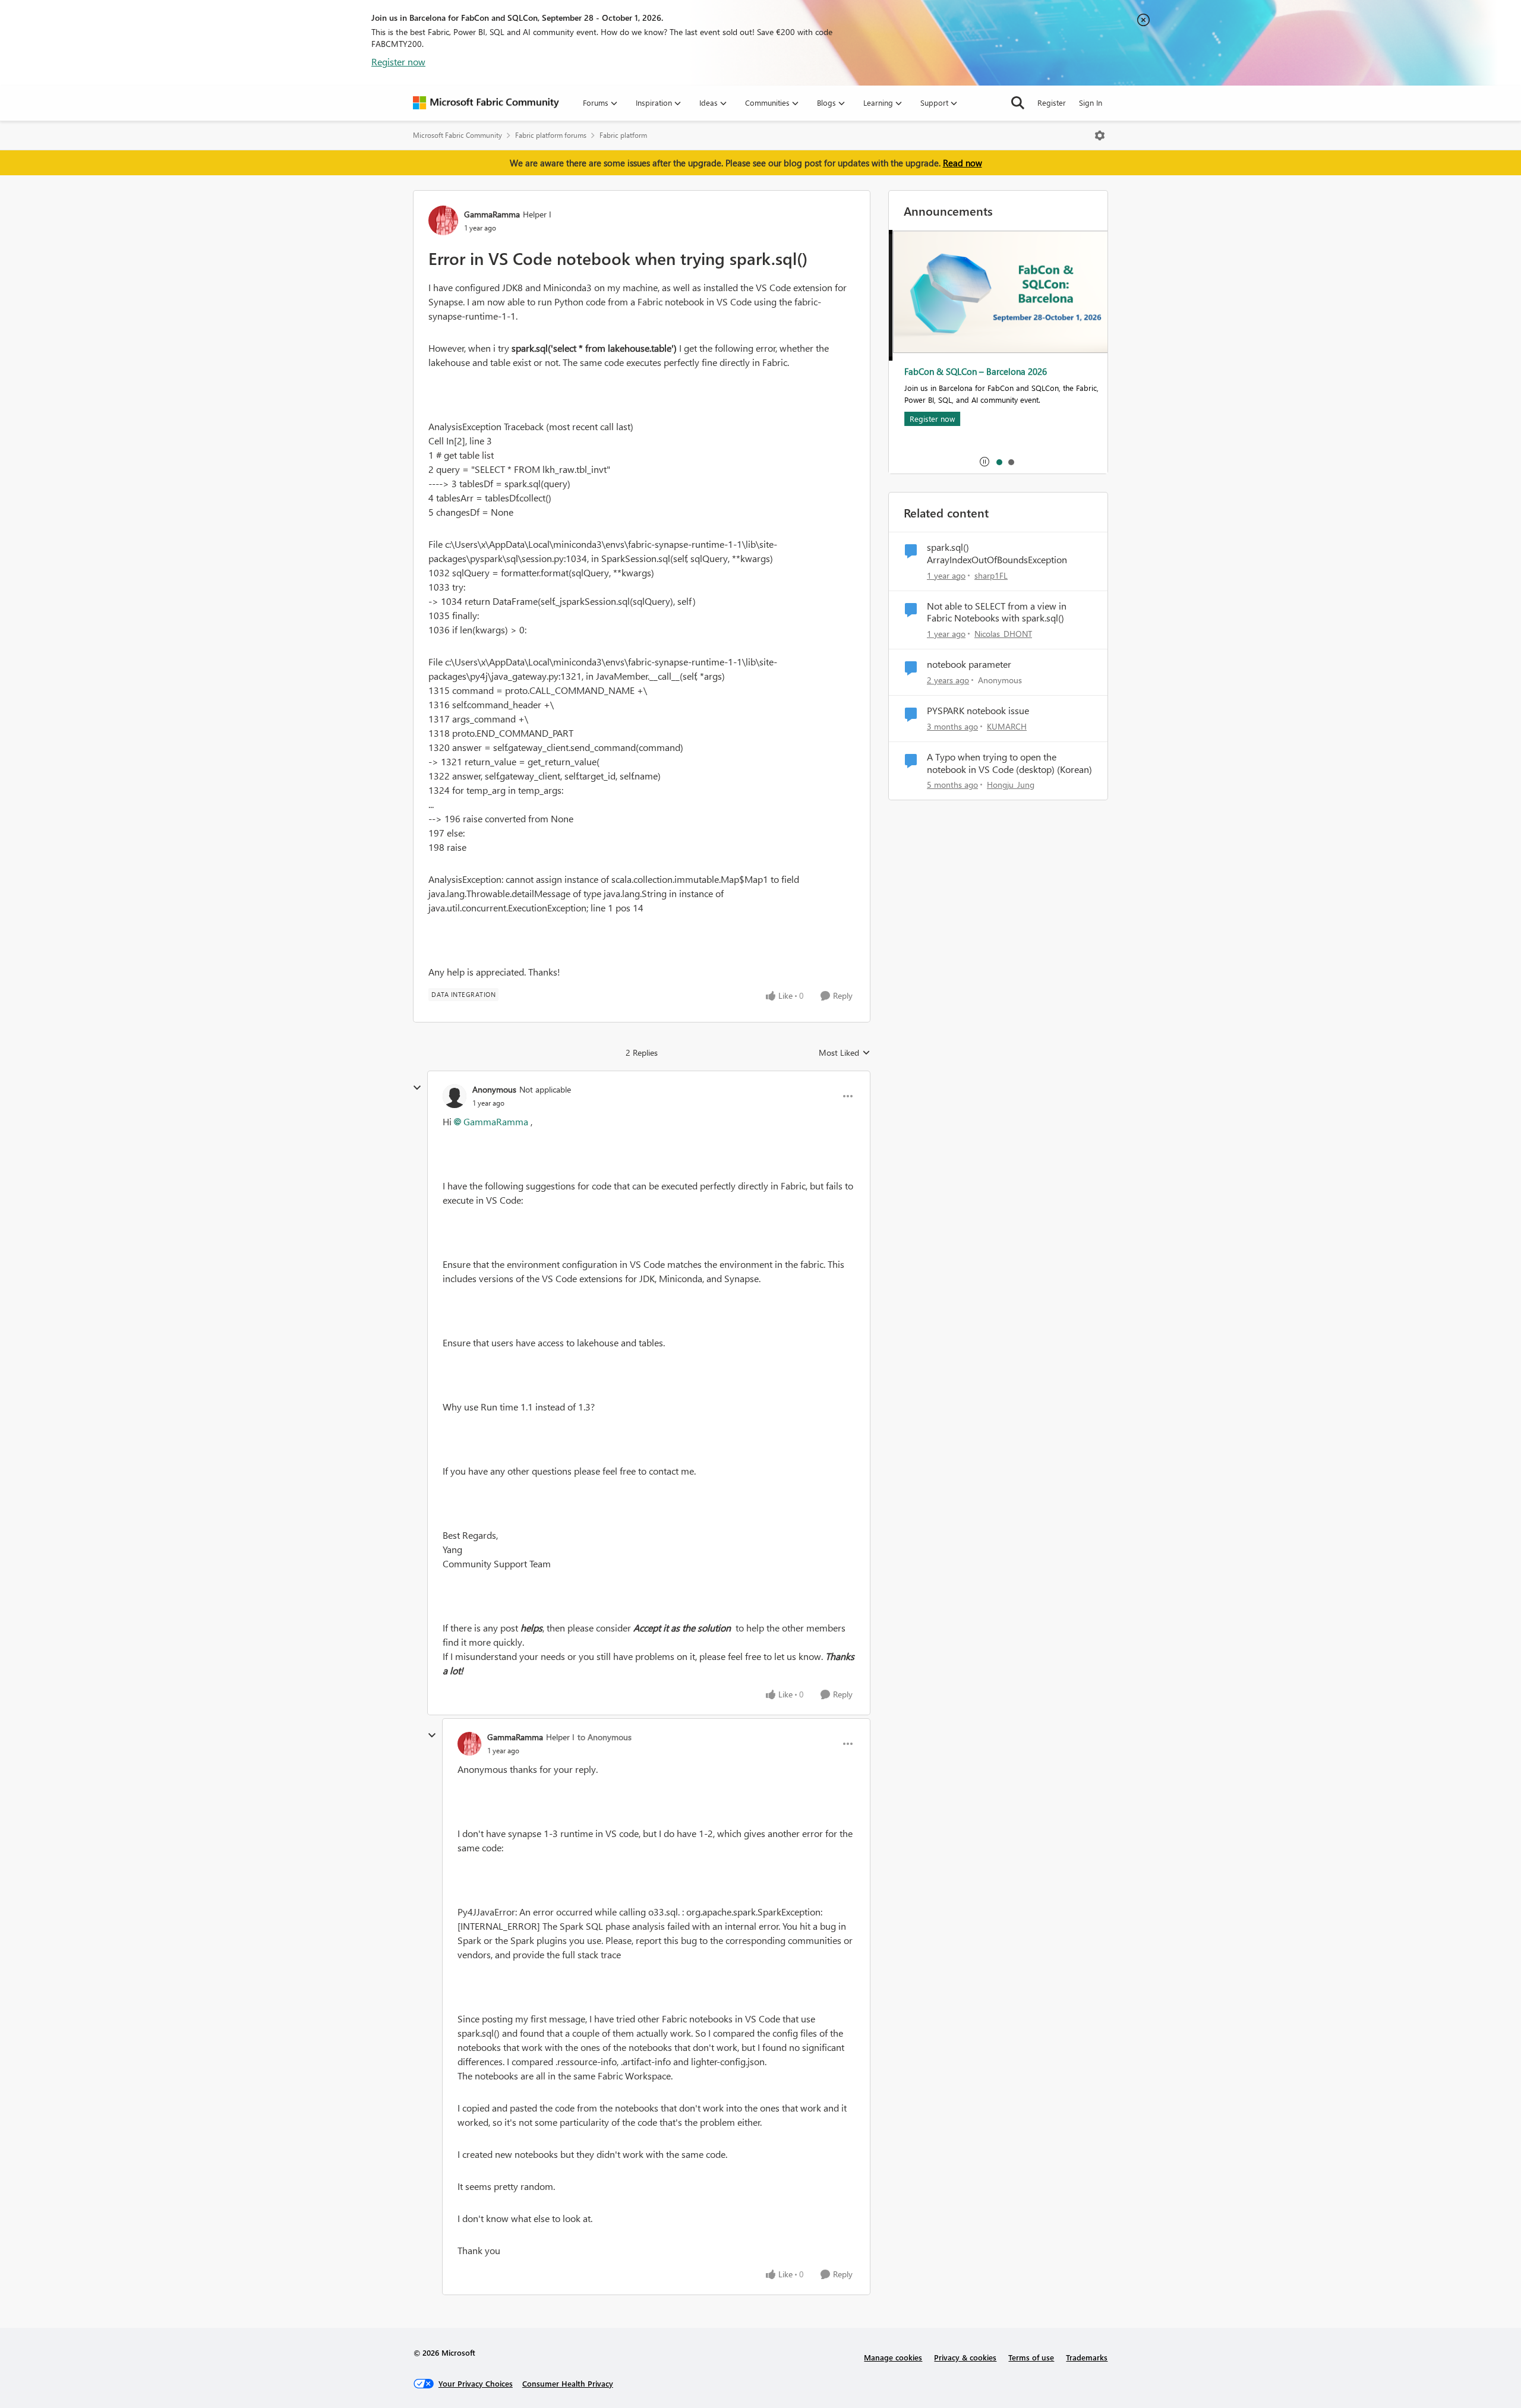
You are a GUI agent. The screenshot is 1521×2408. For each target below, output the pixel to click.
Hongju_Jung (1011, 785)
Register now (398, 61)
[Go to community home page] (486, 103)
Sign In (1091, 102)
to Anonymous (605, 1737)
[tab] (999, 462)
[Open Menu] (1100, 135)
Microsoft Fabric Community (457, 135)
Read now (963, 163)
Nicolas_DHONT (1003, 634)
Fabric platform (623, 135)
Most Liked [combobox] (845, 1053)
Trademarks (1087, 2357)
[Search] (1018, 103)
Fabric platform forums (551, 135)
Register (1052, 102)
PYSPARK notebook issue (978, 711)
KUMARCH (1007, 726)
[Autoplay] (984, 462)
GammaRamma (492, 214)
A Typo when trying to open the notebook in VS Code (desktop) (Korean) (1009, 763)
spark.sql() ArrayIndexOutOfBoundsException (997, 553)
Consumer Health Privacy (568, 2383)
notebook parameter (969, 664)
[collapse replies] (417, 1088)
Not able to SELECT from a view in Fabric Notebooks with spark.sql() (997, 612)
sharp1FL (991, 575)
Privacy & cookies (965, 2357)
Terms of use (1031, 2357)
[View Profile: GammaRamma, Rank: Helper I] (443, 220)
